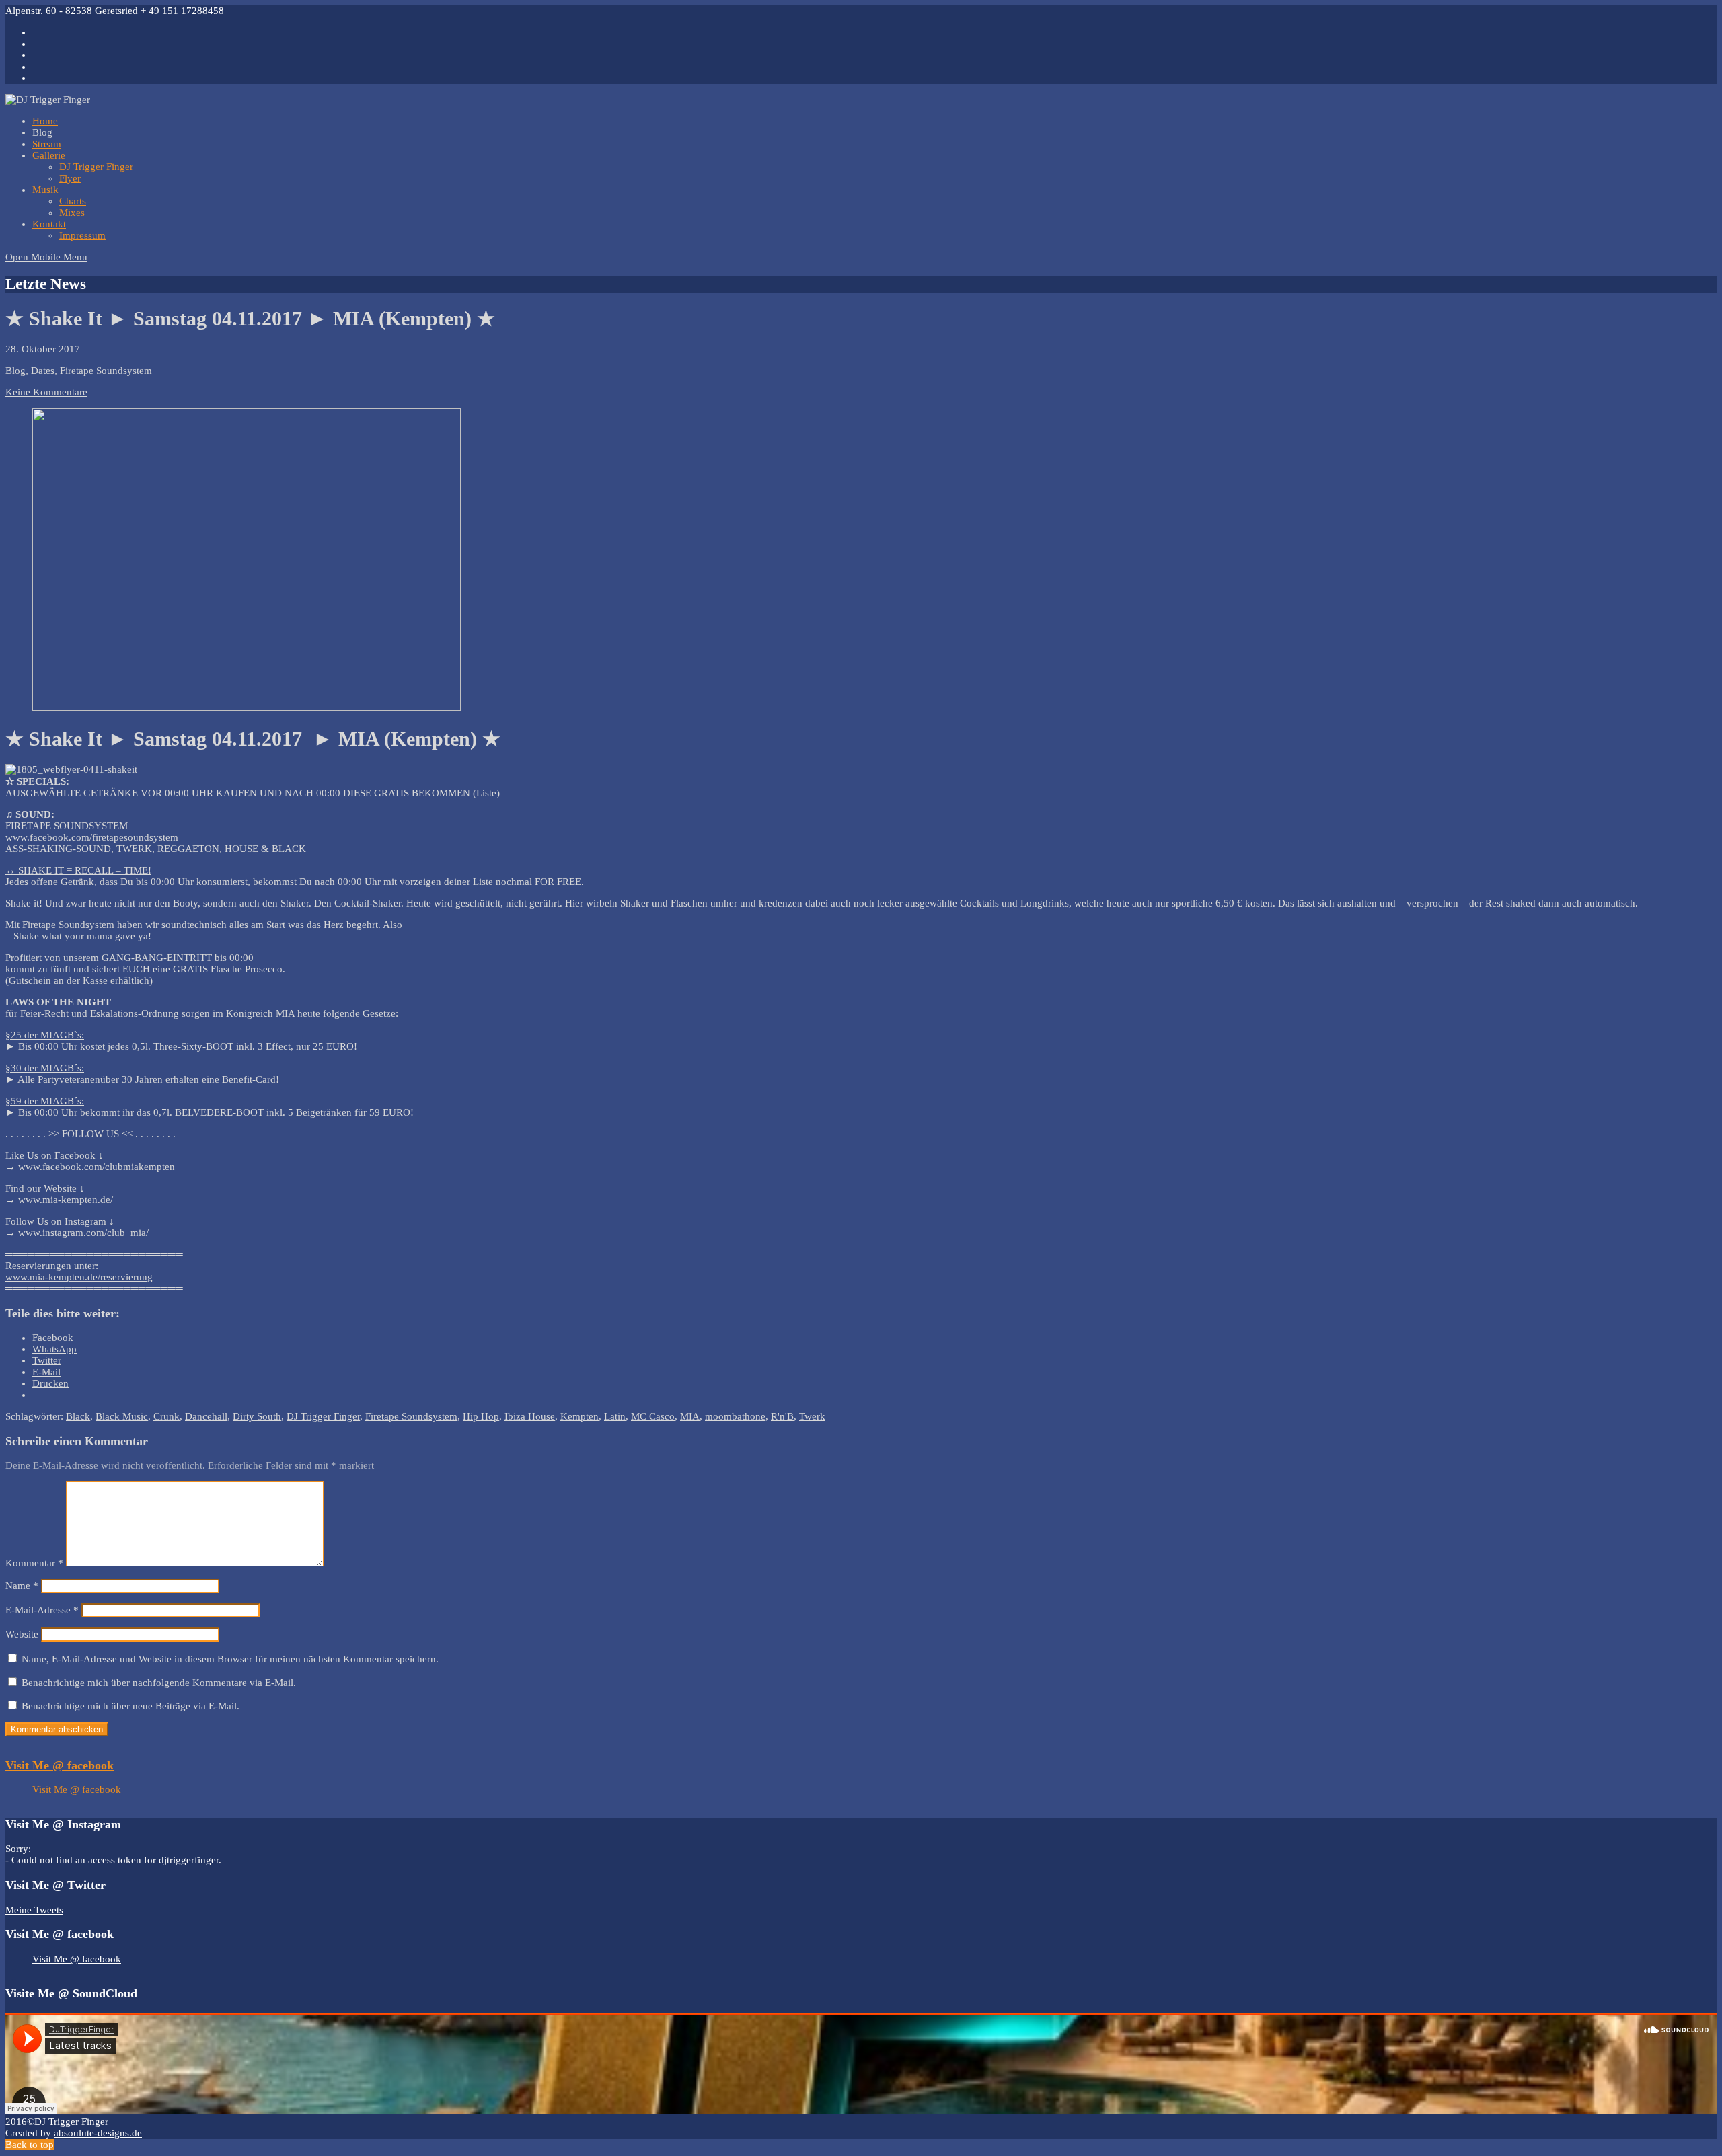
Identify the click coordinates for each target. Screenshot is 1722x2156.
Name (22, 1586)
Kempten (579, 1416)
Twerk (812, 1416)
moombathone (735, 1416)
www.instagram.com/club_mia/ (83, 1233)
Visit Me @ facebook (60, 1765)
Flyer (70, 178)
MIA (690, 1416)
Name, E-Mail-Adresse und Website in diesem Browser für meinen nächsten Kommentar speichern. (230, 1659)
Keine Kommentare (46, 392)
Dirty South (257, 1416)
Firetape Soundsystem (106, 371)
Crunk (166, 1416)
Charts (73, 201)
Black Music (122, 1416)
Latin (615, 1416)
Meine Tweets (34, 1910)
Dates (43, 371)
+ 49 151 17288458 (182, 11)
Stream (47, 144)
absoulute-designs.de (98, 2133)
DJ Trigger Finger (96, 167)
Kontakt (49, 224)
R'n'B (782, 1416)
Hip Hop (481, 1416)
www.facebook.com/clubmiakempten (97, 1167)
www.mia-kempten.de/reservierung (79, 1277)
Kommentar (34, 1563)
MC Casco (653, 1416)
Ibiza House (530, 1416)
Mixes (72, 213)
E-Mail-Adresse (42, 1610)
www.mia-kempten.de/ (66, 1200)
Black (78, 1416)
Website (22, 1634)
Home (45, 121)
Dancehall (206, 1416)
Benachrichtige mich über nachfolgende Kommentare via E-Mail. (159, 1683)
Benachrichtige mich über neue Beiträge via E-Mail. (130, 1706)
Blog (42, 132)
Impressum (82, 235)
